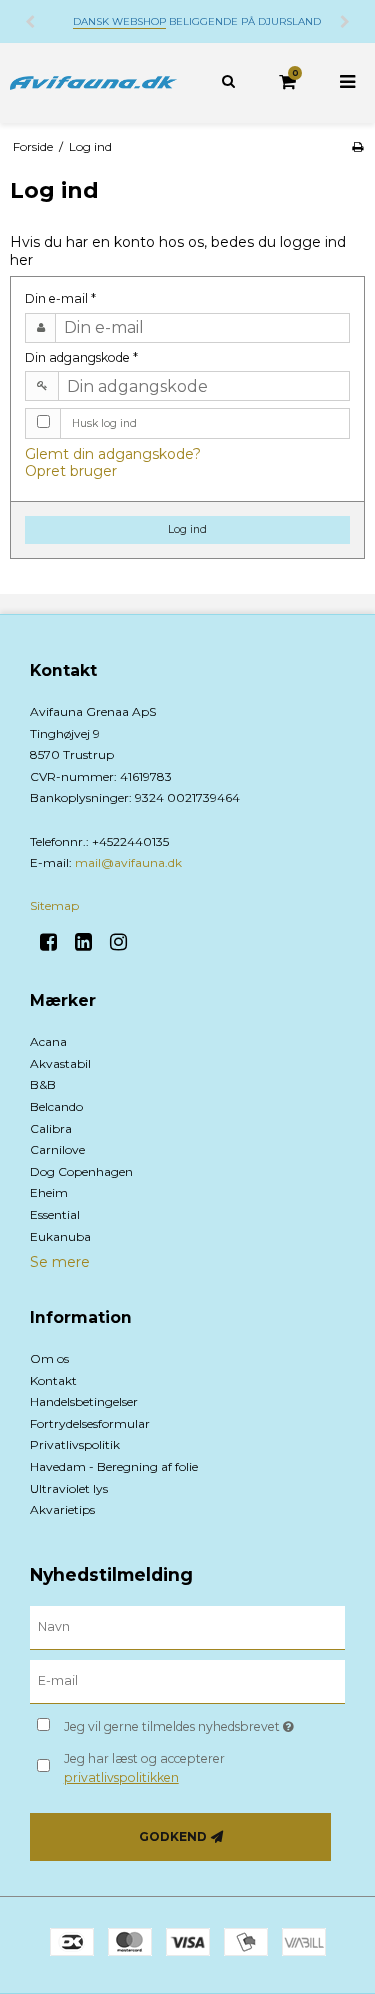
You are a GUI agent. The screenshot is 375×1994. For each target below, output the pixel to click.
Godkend (173, 1836)
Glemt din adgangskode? (113, 454)
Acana (48, 1041)
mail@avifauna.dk (128, 862)
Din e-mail (60, 298)
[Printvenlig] (357, 146)
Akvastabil (60, 1063)
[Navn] (187, 1627)
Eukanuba (60, 1236)
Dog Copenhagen (81, 1171)
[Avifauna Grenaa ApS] (94, 83)
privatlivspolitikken (121, 1777)
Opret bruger (71, 471)
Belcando (56, 1106)
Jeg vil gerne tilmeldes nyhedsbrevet (186, 1722)
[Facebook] (55, 942)
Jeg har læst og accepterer (144, 1767)
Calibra (51, 1128)
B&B (43, 1084)
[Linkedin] (90, 942)
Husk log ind (104, 423)
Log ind (187, 529)
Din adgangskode (81, 357)
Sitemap (54, 905)
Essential (55, 1214)
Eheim (49, 1192)
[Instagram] (125, 942)
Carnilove (57, 1149)
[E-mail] (187, 1681)
